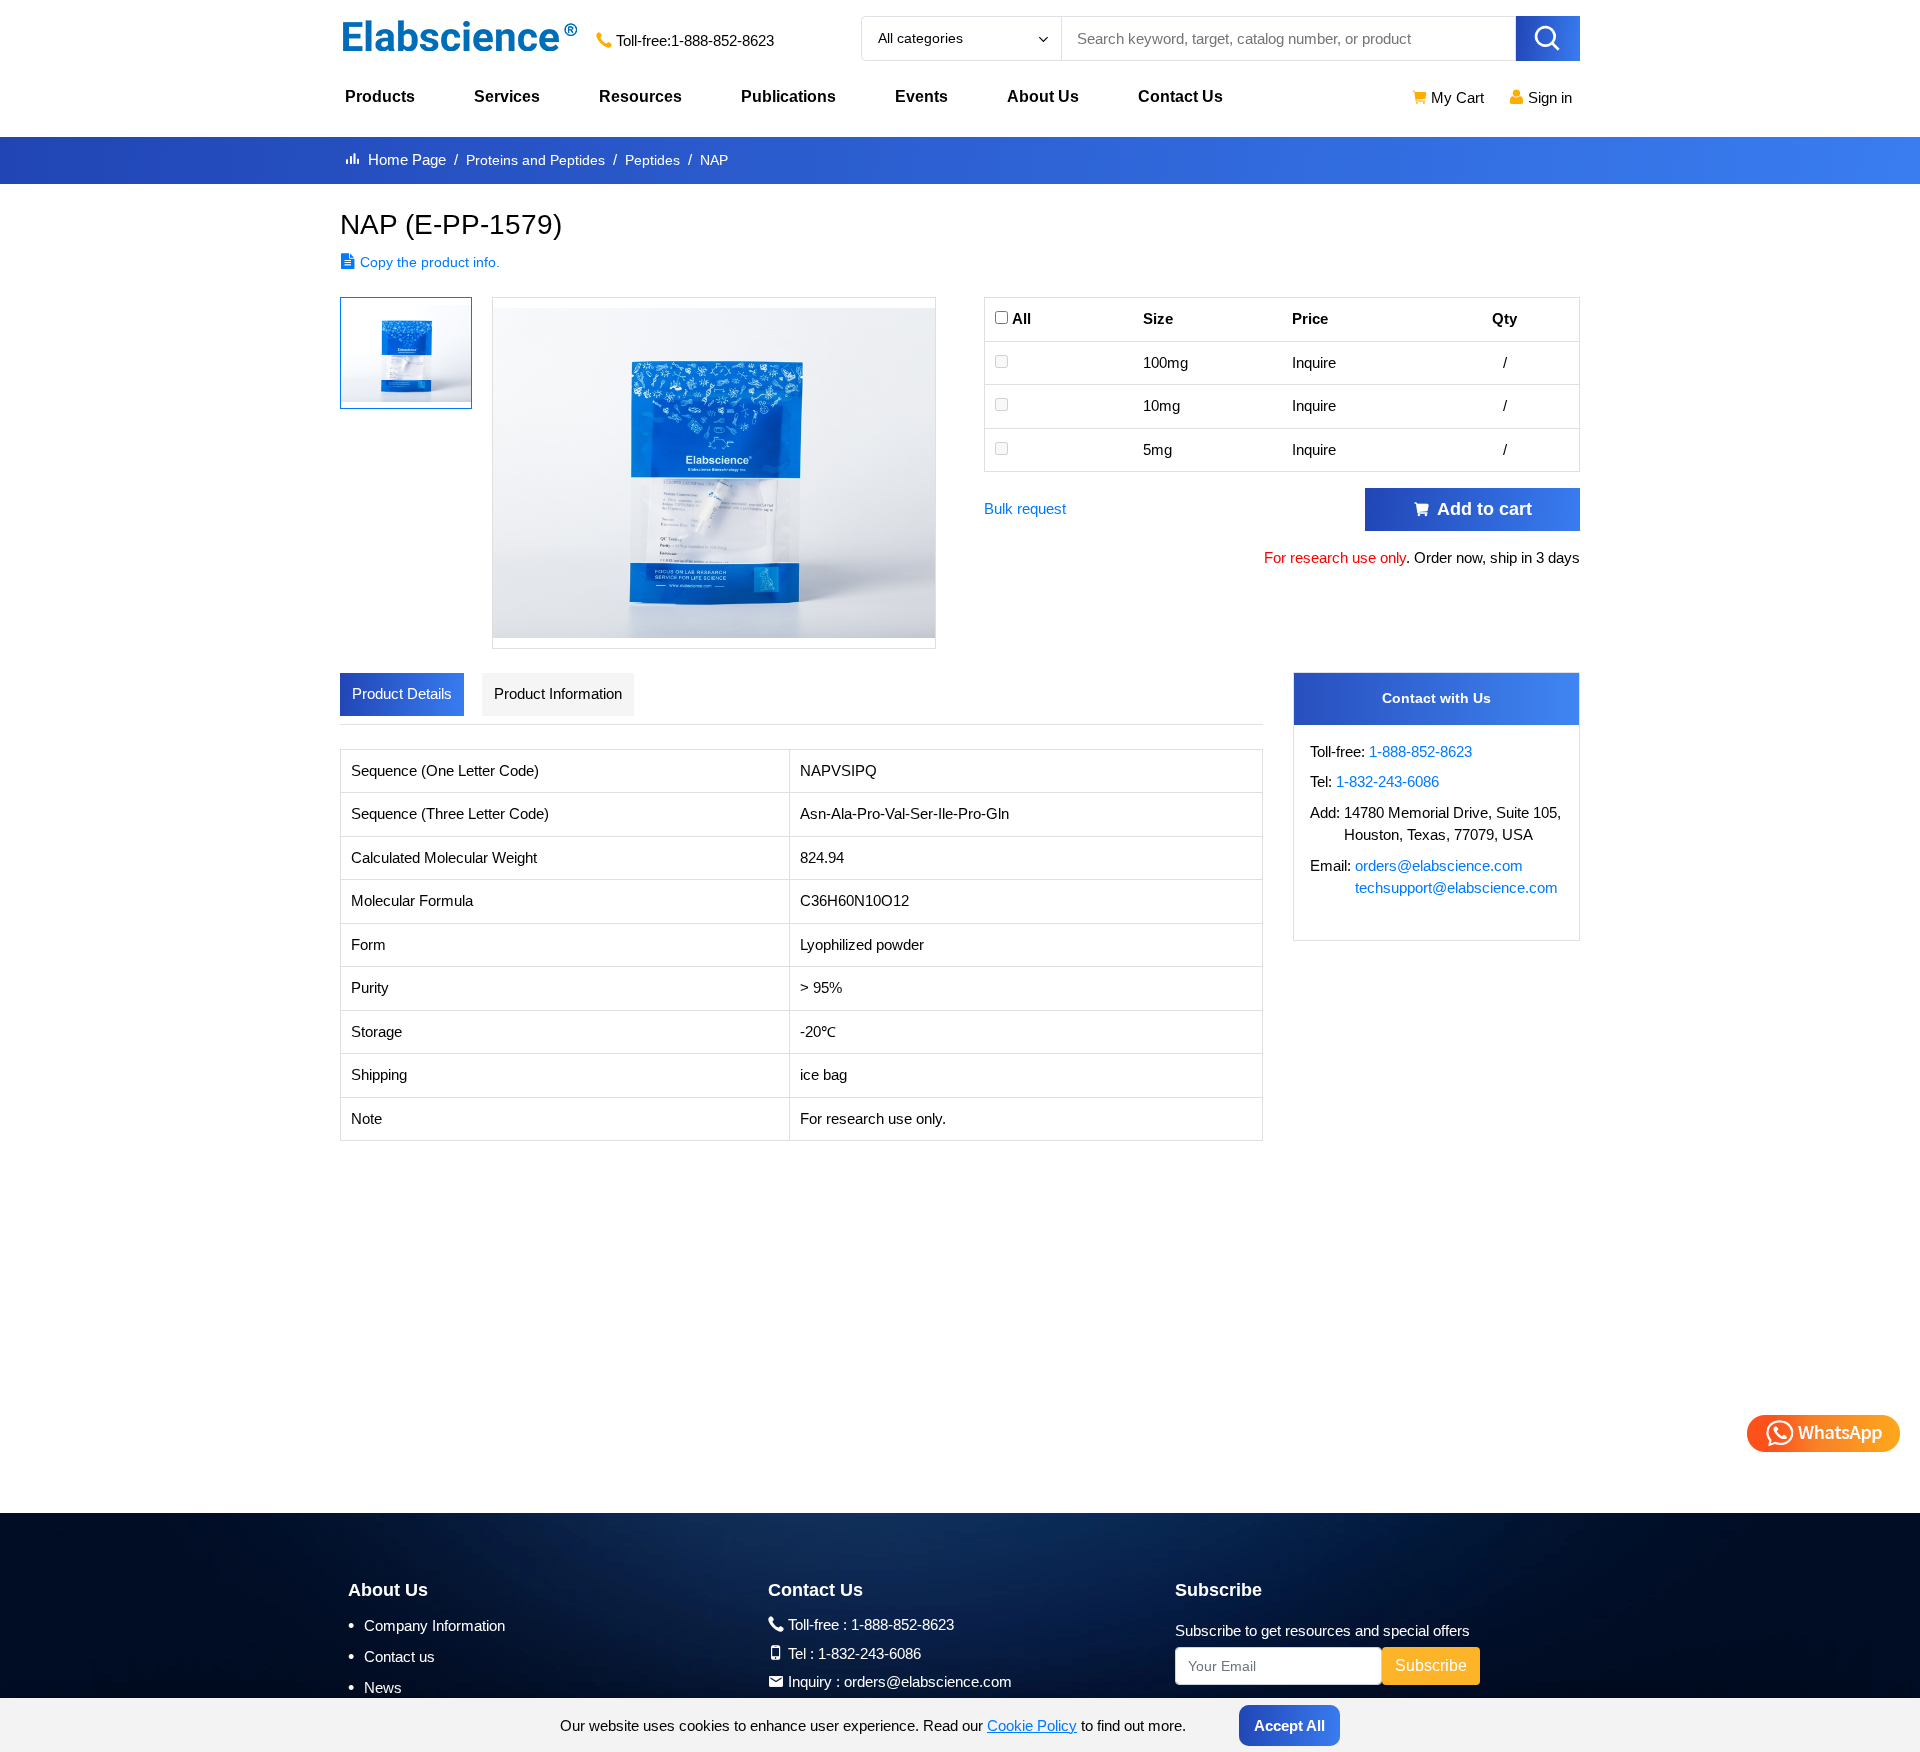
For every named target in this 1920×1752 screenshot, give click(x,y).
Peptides (652, 160)
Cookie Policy (1032, 1725)
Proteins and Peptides (535, 160)
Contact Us (1180, 96)
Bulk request (1025, 508)
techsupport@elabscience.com (1456, 887)
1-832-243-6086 (1387, 781)
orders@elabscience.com (1439, 865)
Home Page (407, 159)
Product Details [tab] (402, 693)
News (375, 1687)
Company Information (426, 1625)
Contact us (391, 1656)
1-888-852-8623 (722, 40)
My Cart (1455, 97)
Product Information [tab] (558, 693)
